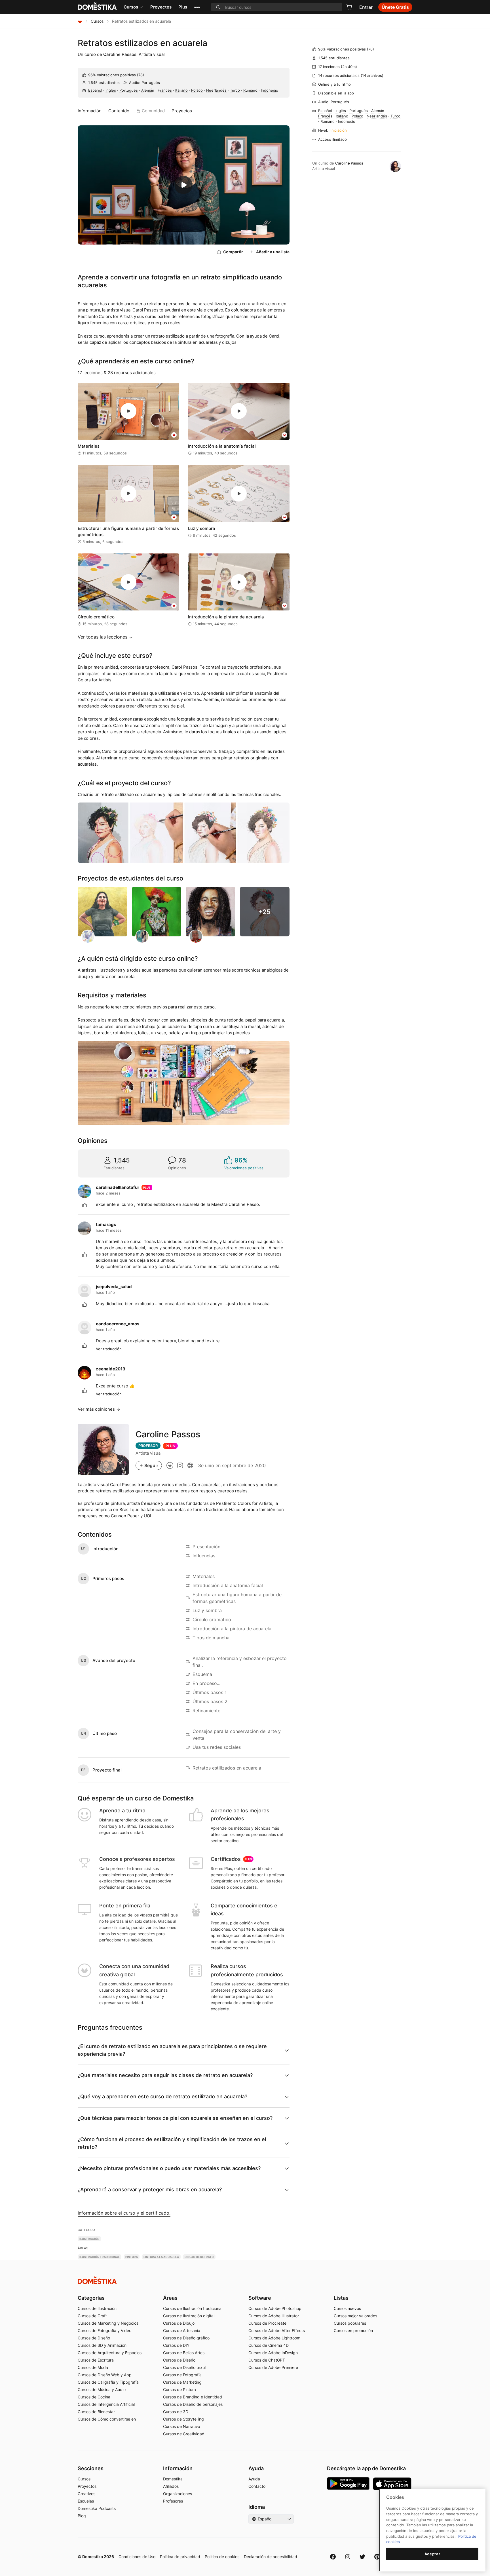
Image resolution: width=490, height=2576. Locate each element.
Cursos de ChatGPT (267, 2360)
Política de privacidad (180, 2557)
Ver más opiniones (96, 1409)
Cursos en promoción (353, 2330)
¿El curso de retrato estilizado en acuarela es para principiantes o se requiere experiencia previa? (172, 2050)
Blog (82, 2516)
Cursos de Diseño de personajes (193, 2404)
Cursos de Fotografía (182, 2375)
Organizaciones (178, 2494)
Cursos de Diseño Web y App (105, 2375)
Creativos (86, 2494)
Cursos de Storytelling (183, 2419)
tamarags (106, 1224)
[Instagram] (348, 2557)
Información (90, 111)
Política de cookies (222, 2557)
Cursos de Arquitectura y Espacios (110, 2353)
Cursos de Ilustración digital (189, 2316)
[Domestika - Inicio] (80, 21)
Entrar (366, 7)
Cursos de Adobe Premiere (273, 2367)
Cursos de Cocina (94, 2397)
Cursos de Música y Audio (102, 2389)
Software (260, 2298)
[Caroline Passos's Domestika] (170, 1465)
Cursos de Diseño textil (184, 2367)
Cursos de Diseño (94, 2338)
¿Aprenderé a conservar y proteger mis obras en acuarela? (150, 2190)
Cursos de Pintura (179, 2389)
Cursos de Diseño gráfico (186, 2338)
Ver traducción (109, 1349)
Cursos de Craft (92, 2316)
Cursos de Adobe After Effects (277, 2330)
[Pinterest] (377, 2557)
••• (197, 7)
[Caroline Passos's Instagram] (180, 1465)
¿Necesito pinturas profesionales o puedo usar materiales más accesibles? (169, 2168)
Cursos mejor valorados (355, 2316)
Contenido (119, 111)
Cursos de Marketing (182, 2382)
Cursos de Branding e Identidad (193, 2397)
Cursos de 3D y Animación (102, 2345)
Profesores (173, 2501)
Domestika (173, 2479)
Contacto (257, 2486)
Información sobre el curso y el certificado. (124, 2213)
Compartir (233, 252)
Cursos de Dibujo (179, 2323)
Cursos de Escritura (96, 2360)
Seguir (151, 1465)
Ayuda (254, 2479)
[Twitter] (362, 2557)
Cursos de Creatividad (184, 2434)
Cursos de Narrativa (182, 2426)
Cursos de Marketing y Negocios (108, 2323)
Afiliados (171, 2486)
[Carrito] (349, 7)
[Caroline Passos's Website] (190, 1465)
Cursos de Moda (93, 2367)
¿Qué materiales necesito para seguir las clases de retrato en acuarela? (165, 2075)
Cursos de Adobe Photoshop (275, 2308)
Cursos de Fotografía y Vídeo (104, 2330)
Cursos (131, 7)
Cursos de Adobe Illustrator (274, 2316)
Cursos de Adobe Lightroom (274, 2338)
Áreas (170, 2298)
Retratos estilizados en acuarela (142, 43)
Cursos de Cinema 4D (269, 2345)
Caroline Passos (120, 54)
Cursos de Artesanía (182, 2330)
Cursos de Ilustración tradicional (193, 2308)
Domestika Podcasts (97, 2508)
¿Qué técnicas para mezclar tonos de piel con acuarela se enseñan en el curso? (175, 2118)
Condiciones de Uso (137, 2557)
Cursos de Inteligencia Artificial (106, 2404)
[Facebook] (333, 2557)
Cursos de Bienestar (96, 2412)
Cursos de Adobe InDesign (273, 2353)
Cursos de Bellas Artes (184, 2353)
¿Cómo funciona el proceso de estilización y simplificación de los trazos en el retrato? (172, 2143)
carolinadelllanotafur (118, 1187)
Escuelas (86, 2501)
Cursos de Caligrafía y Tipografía (108, 2382)
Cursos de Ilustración (97, 2308)
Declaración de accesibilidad (271, 2557)
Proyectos (161, 7)
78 (141, 75)
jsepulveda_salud (114, 1287)
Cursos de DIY (176, 2345)
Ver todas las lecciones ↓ (105, 637)
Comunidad (153, 111)
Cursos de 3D (176, 2412)
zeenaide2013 (111, 1369)
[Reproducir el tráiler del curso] (184, 185)
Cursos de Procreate (267, 2323)
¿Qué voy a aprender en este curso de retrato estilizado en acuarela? (162, 2096)
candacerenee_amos (118, 1324)
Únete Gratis (395, 7)
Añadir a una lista (273, 252)
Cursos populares (350, 2323)
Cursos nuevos (347, 2308)
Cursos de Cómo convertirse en (107, 2419)
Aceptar (432, 2554)
